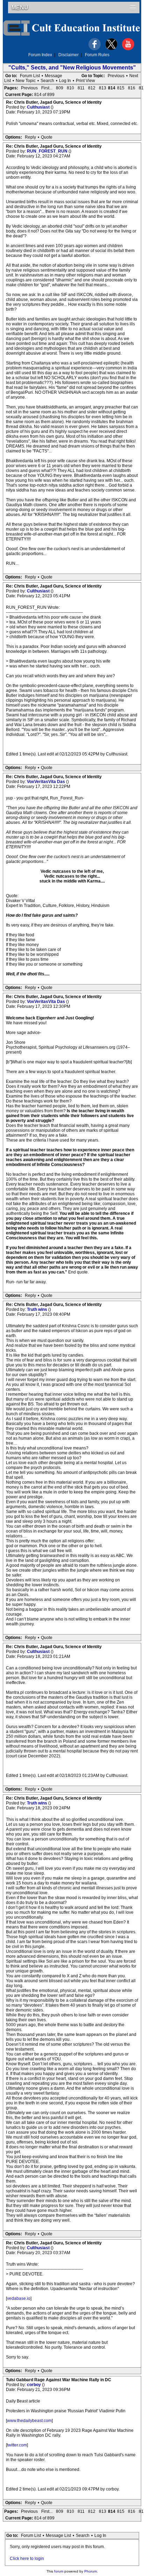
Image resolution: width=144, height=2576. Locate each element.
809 (60, 88)
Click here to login (27, 2559)
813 (103, 88)
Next (134, 76)
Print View (85, 81)
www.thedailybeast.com (29, 2421)
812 (92, 88)
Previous (116, 76)
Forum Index (40, 55)
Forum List (30, 76)
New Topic (26, 81)
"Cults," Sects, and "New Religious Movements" (72, 68)
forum (59, 2571)
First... (47, 88)
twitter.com (17, 2445)
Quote (47, 137)
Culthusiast (39, 107)
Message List (58, 2536)
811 (81, 88)
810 (70, 88)
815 (121, 88)
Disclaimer (69, 55)
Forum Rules (97, 55)
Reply (30, 137)
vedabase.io (19, 2298)
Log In (65, 81)
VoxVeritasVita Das (46, 782)
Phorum (91, 2571)
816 (132, 88)
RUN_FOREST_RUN (48, 151)
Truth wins (38, 1309)
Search (47, 81)
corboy (34, 2385)
